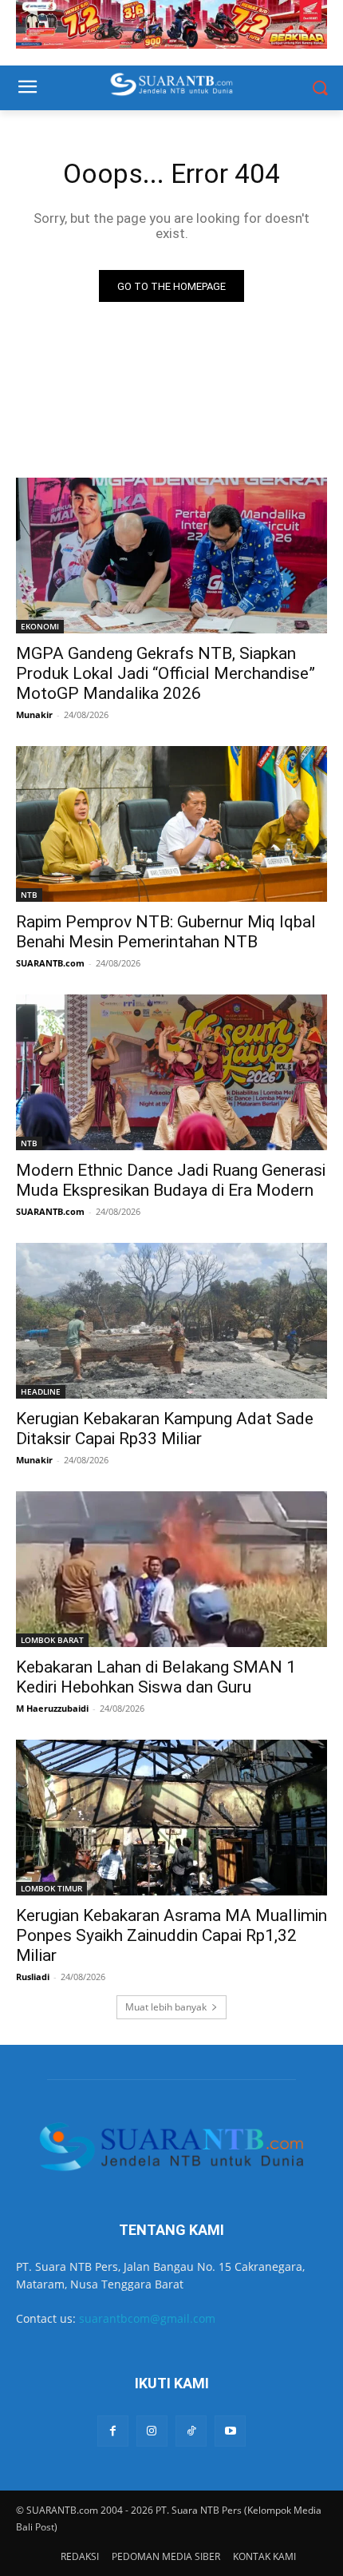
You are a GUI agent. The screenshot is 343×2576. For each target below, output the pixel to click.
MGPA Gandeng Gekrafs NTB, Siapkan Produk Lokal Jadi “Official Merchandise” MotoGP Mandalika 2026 (166, 673)
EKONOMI (40, 626)
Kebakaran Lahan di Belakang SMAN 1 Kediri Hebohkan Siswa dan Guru (156, 1677)
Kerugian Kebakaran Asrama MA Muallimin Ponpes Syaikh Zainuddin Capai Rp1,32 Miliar (171, 1935)
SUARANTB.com (50, 963)
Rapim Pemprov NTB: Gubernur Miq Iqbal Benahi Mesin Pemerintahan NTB (166, 932)
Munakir (34, 714)
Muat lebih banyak (166, 2007)
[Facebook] (113, 2431)
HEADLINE (41, 1391)
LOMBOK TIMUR (51, 1888)
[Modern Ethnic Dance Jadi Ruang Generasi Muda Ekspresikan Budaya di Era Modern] (171, 1072)
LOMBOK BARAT (52, 1640)
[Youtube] (230, 2431)
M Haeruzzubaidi (52, 1708)
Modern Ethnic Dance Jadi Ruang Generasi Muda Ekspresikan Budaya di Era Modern (171, 1180)
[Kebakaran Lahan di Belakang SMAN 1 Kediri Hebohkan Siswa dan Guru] (171, 1569)
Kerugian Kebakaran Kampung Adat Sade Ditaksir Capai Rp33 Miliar (165, 1429)
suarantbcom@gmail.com (147, 2318)
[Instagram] (152, 2431)
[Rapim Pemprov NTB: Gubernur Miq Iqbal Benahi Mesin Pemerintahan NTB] (171, 824)
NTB (29, 895)
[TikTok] (191, 2431)
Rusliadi (33, 1977)
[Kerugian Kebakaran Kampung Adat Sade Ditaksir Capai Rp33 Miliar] (171, 1321)
